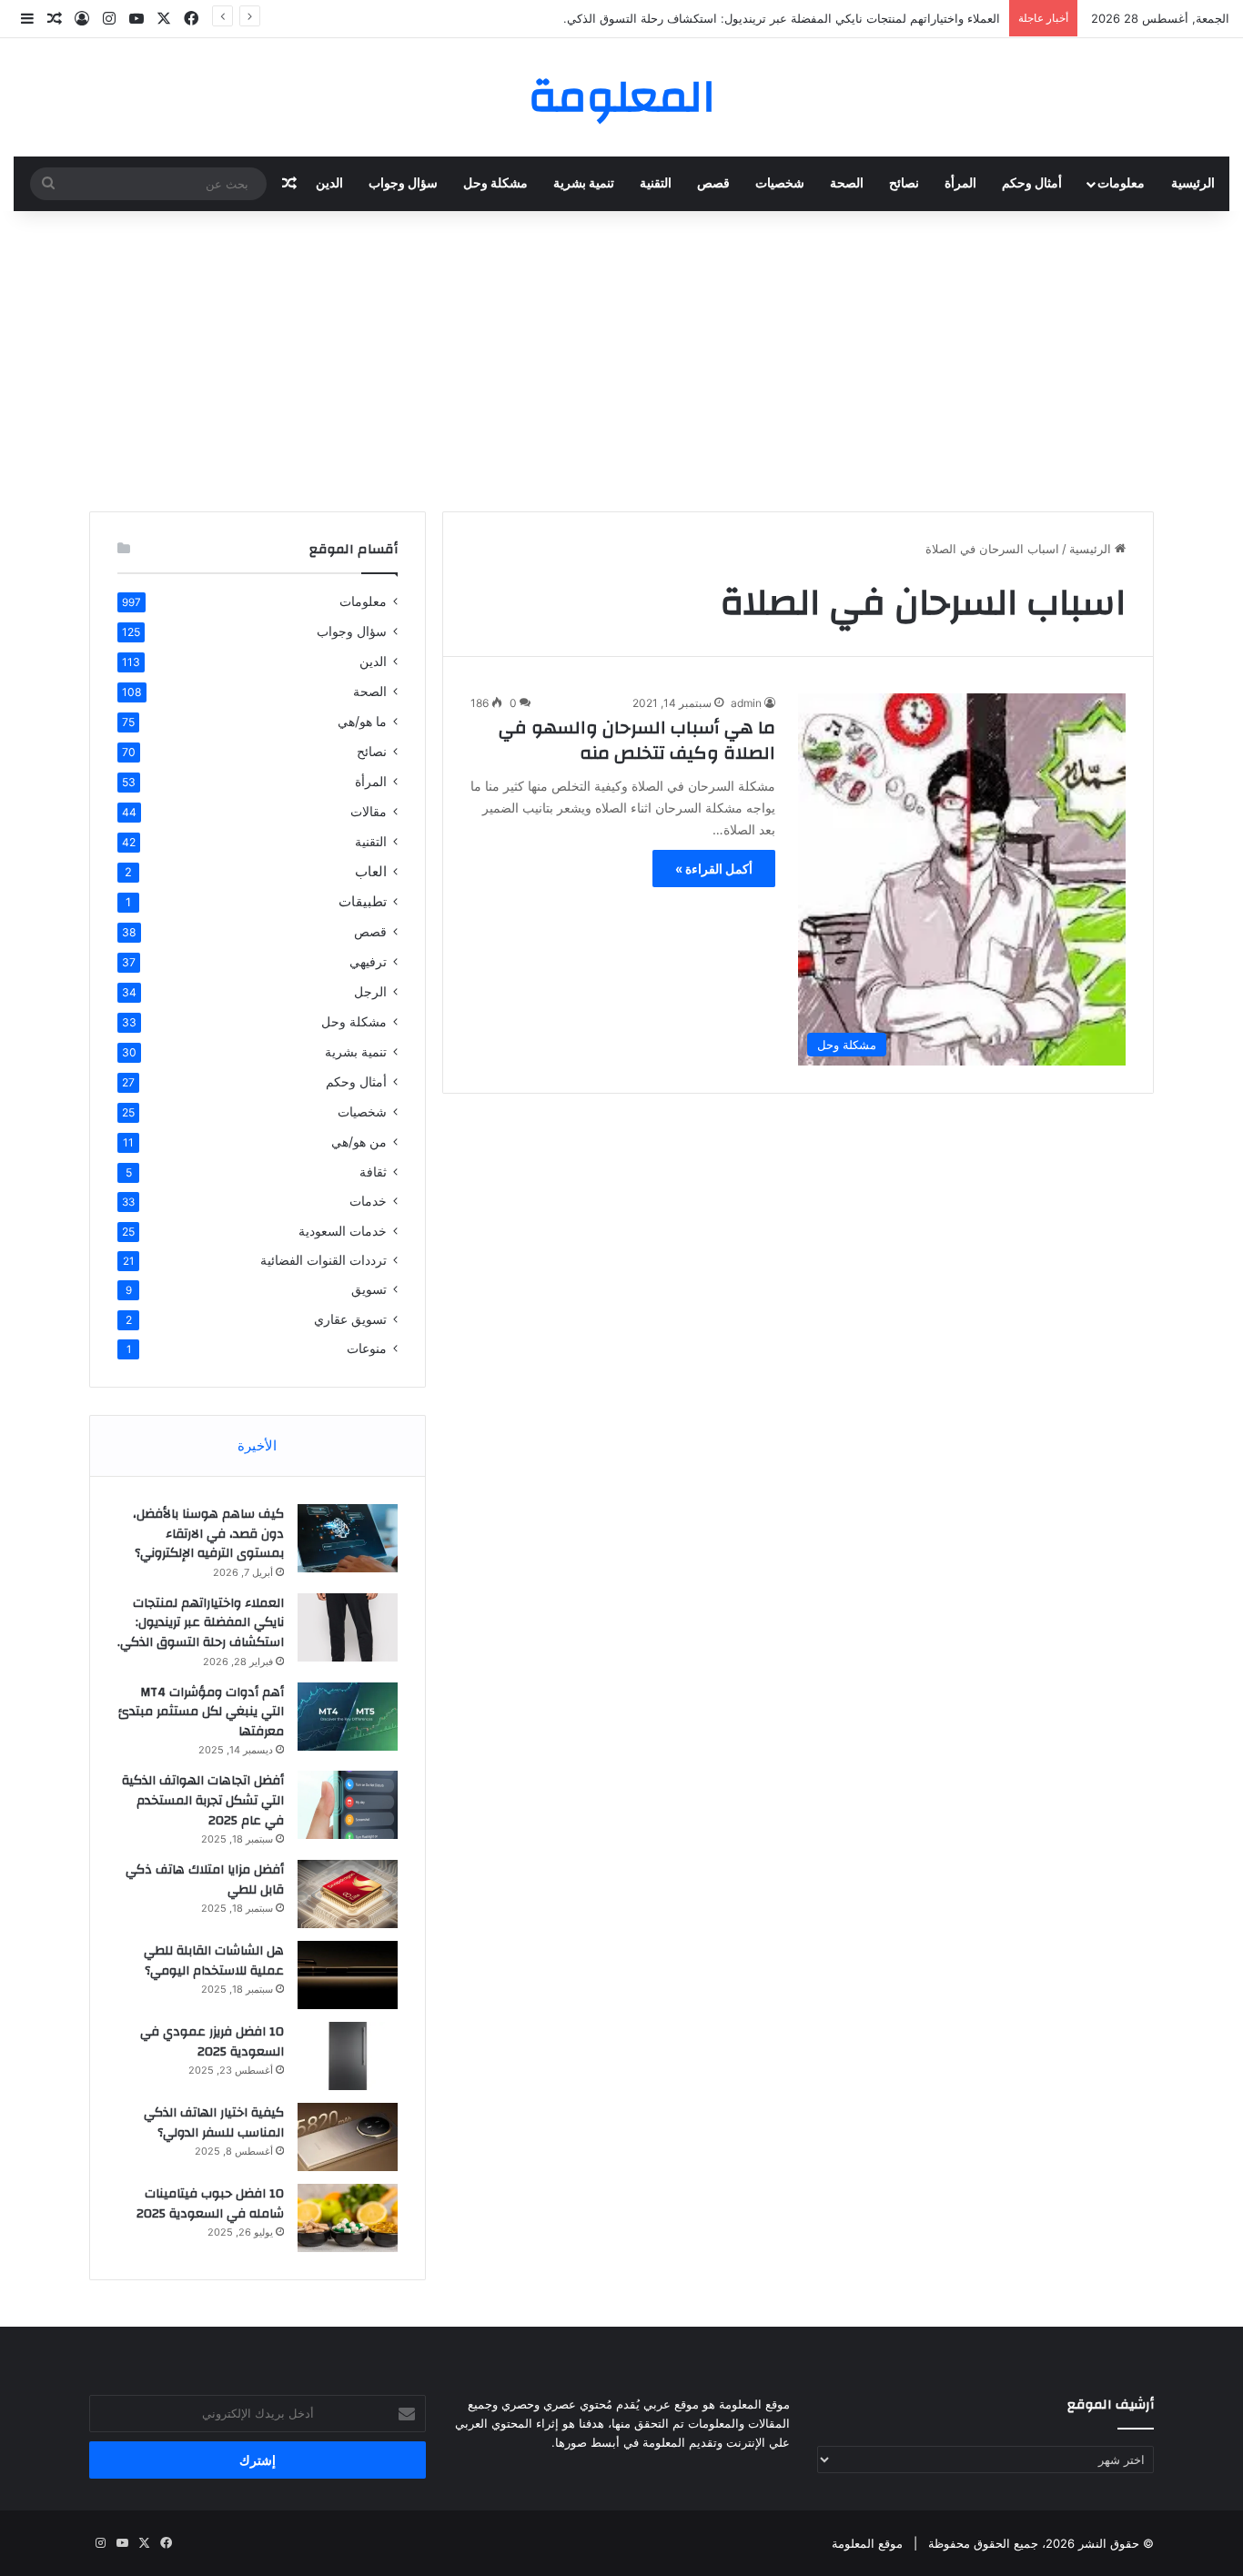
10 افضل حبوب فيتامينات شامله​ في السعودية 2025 (210, 2204)
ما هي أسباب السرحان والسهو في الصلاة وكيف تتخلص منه (637, 740)
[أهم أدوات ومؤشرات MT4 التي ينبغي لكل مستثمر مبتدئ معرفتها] (348, 1717)
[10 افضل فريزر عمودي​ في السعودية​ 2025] (348, 2056)
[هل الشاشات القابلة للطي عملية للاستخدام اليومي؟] (348, 1975)
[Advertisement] (621, 357)
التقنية (656, 184)
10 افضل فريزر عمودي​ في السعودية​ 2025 (212, 2042)
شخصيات (780, 184)
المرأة (960, 184)
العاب (371, 871)
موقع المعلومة (867, 2543)
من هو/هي (359, 1142)
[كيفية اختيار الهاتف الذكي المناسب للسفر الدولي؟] (348, 2137)
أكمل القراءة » (714, 869)
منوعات (367, 1349)
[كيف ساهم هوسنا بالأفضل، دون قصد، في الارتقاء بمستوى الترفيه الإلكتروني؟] (348, 1538)
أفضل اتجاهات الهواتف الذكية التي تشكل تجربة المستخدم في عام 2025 (203, 1800)
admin (746, 703)
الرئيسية (1193, 184)
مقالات (369, 811)
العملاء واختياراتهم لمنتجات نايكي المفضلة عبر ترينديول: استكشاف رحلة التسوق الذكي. (782, 18)
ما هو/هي (362, 721)
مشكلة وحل (495, 184)
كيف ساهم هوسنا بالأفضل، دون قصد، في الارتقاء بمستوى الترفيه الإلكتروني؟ (208, 1534)
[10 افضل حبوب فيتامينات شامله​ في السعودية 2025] (348, 2218)
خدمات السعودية (343, 1231)
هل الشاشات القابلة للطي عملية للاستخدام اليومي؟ (214, 1961)
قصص (713, 184)
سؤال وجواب (403, 184)
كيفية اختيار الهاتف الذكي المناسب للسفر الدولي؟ (214, 2123)
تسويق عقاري (350, 1319)
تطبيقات (363, 901)
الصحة (847, 184)
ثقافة (373, 1172)
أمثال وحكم (1032, 184)
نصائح (904, 184)
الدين (329, 184)
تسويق (369, 1289)
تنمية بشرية (584, 184)
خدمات (368, 1201)
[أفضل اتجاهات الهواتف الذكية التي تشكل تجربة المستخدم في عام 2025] (348, 1805)
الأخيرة (257, 1445)
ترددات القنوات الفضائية (323, 1260)
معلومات (1121, 184)
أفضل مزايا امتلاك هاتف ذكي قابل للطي (205, 1880)
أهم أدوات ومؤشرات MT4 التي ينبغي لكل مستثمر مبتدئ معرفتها (201, 1712)
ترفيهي (368, 961)
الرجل (370, 991)
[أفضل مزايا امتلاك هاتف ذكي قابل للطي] (348, 1894)
